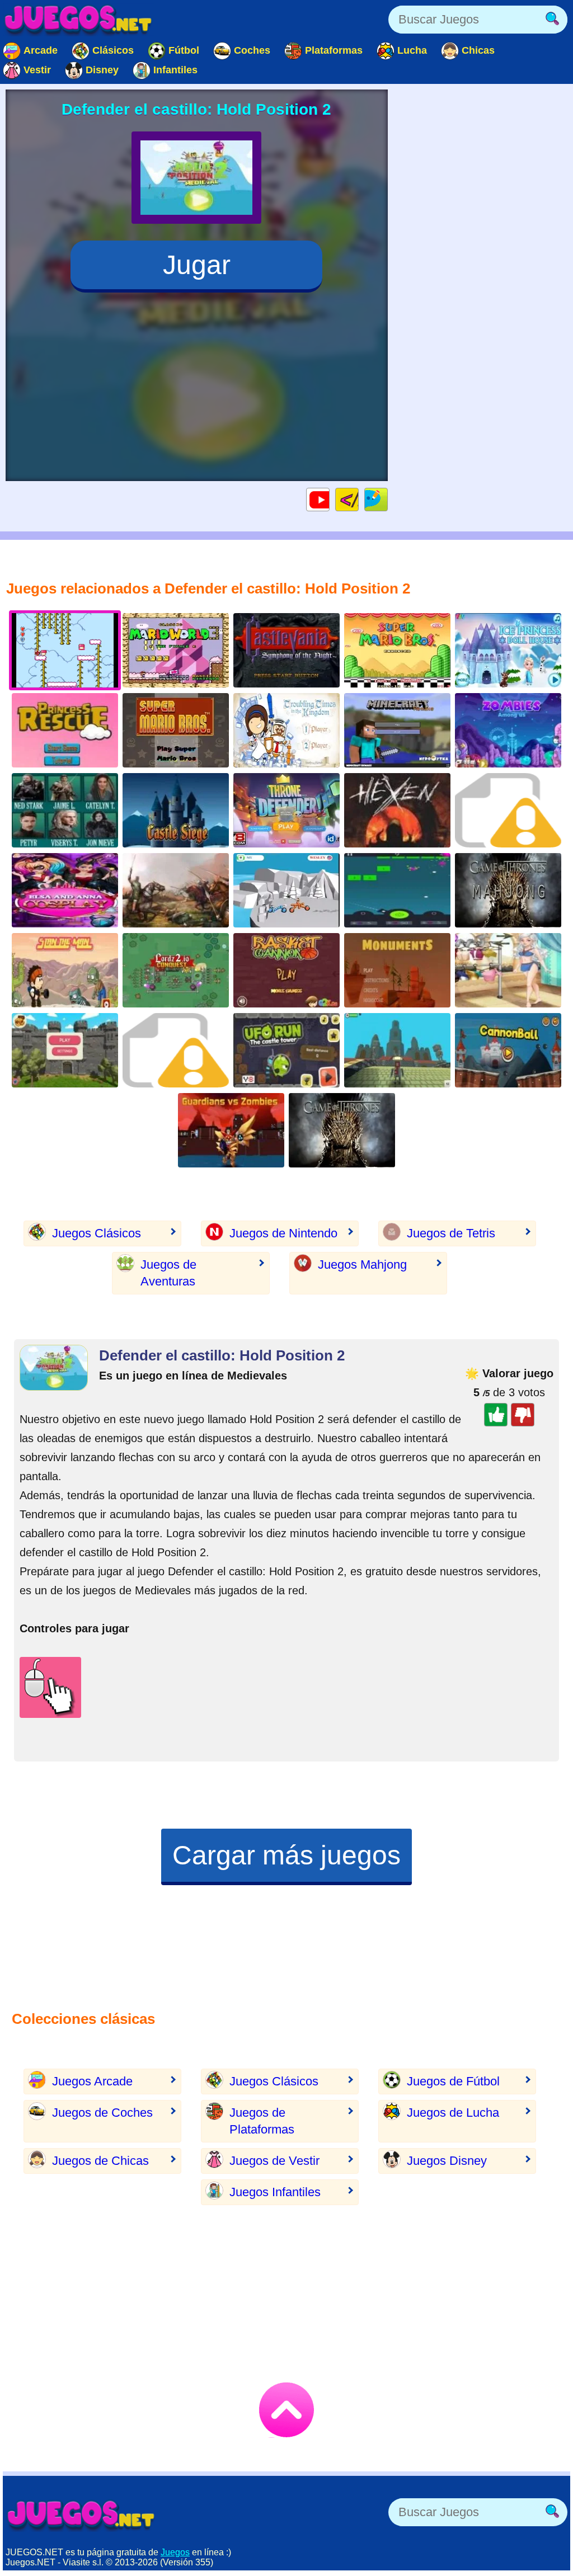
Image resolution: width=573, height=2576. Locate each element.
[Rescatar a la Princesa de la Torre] (65, 730)
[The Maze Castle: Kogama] (397, 1050)
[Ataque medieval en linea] (176, 890)
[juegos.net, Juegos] (78, 20)
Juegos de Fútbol (453, 2081)
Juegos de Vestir (274, 2161)
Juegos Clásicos (97, 1233)
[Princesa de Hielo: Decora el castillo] (508, 650)
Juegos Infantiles (275, 2192)
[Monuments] (397, 970)
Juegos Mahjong (362, 1265)
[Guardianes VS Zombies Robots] (231, 1130)
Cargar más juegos (286, 1855)
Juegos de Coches (102, 2113)
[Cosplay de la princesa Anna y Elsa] (65, 890)
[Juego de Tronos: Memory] (342, 1130)
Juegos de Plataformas (262, 2121)
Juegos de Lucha (453, 2113)
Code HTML (358, 499)
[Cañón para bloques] (397, 890)
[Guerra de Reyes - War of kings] (286, 730)
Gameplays (329, 499)
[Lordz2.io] (176, 970)
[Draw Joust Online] (286, 890)
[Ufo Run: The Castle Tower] (286, 1050)
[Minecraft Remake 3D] (397, 730)
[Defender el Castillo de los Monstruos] (508, 810)
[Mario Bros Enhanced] (397, 650)
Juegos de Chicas (100, 2161)
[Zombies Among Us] (508, 730)
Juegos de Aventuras (168, 1273)
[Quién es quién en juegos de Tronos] (65, 810)
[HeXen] (397, 810)
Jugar (197, 265)
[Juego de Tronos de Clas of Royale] (286, 810)
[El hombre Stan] (65, 970)
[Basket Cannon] (286, 970)
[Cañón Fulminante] (508, 1050)
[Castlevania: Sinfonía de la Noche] (286, 650)
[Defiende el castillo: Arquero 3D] (65, 1050)
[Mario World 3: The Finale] (176, 650)
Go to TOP (286, 2410)
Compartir (388, 499)
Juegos (175, 2552)
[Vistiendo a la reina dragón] (508, 970)
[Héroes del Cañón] (176, 1050)
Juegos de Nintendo (283, 1233)
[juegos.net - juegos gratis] (81, 2515)
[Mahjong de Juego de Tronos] (508, 890)
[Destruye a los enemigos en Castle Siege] (176, 810)
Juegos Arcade (92, 2081)
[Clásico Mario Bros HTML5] (176, 730)
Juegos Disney (447, 2161)
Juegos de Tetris (451, 1233)
